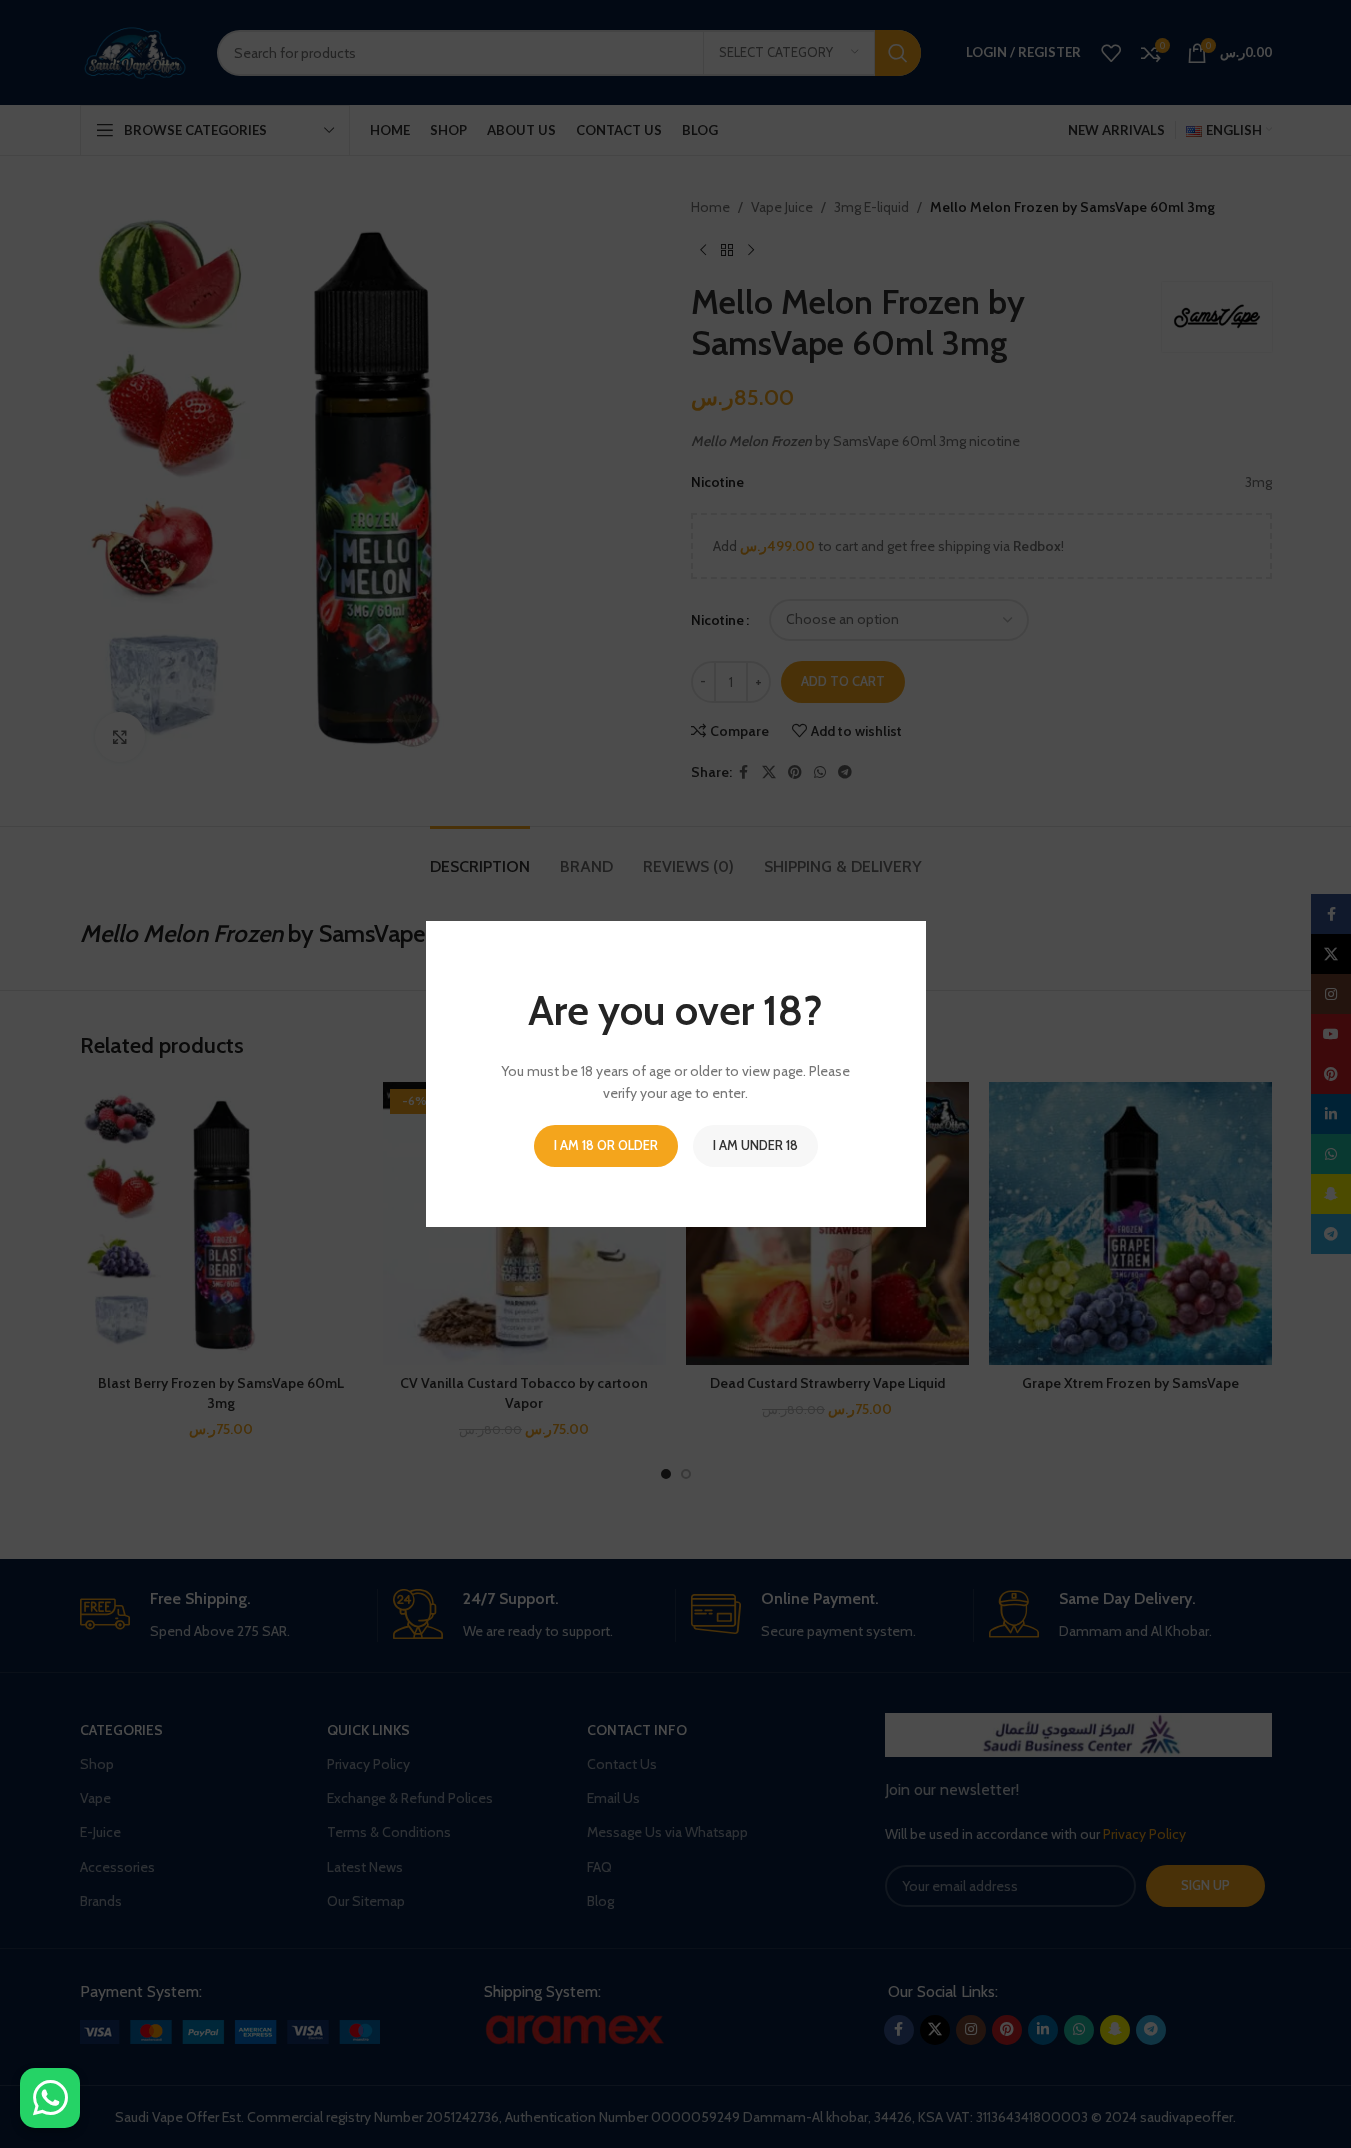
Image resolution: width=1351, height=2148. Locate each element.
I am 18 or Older (606, 1145)
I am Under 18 (755, 1145)
